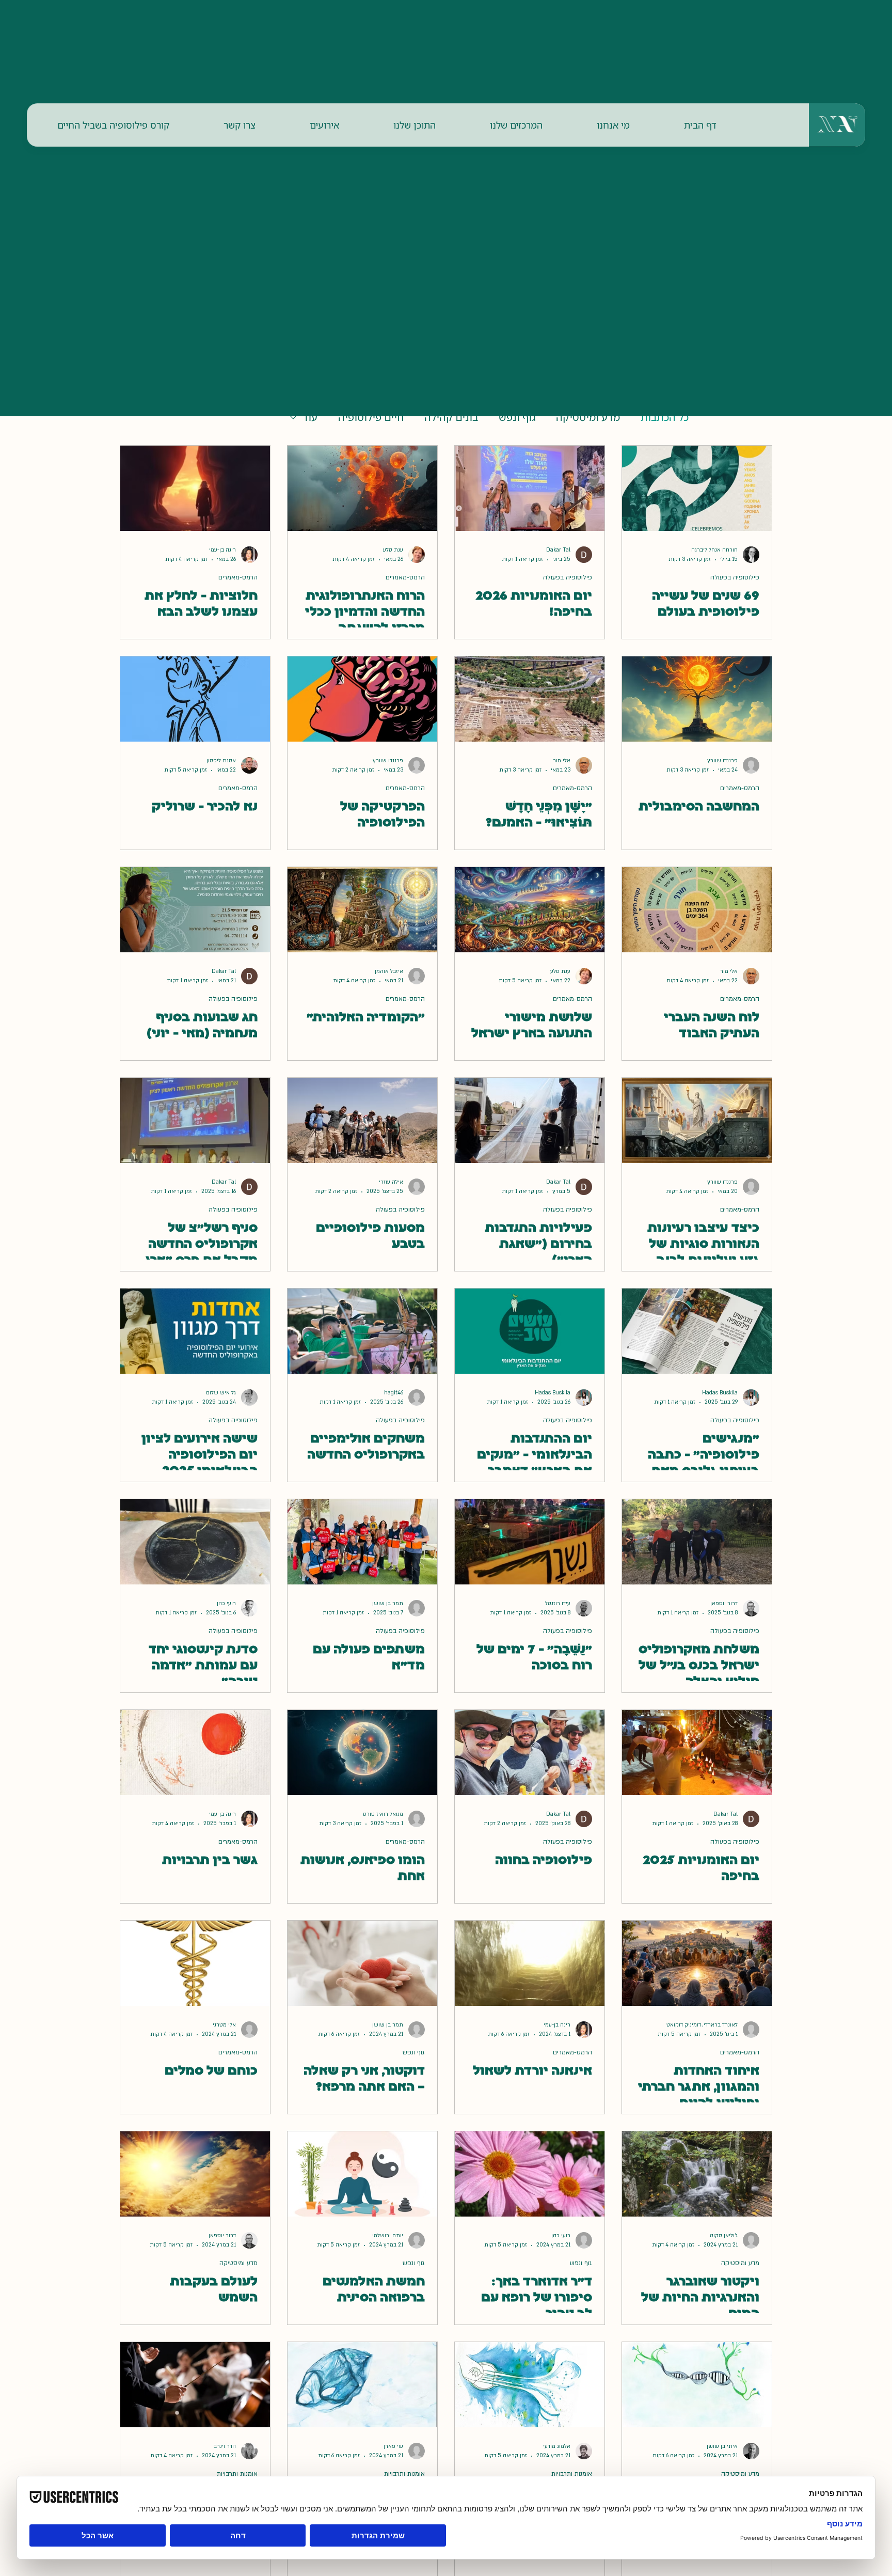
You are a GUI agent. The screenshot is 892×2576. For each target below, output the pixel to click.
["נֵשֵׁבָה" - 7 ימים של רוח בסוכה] (530, 1542)
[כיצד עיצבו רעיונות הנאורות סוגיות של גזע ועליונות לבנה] (697, 1120)
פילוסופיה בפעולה (735, 577)
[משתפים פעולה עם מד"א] (362, 1542)
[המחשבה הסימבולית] (697, 699)
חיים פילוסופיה (371, 417)
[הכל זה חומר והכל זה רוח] (362, 2385)
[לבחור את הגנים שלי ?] (697, 2385)
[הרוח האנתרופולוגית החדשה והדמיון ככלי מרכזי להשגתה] (362, 488)
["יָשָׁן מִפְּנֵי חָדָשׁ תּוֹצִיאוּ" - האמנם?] (530, 699)
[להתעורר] (530, 2385)
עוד (310, 417)
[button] (613, 125)
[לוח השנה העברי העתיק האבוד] (697, 910)
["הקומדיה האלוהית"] (362, 910)
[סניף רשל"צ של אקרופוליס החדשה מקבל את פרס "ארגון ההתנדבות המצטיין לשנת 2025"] (195, 1120)
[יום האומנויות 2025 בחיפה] (697, 1753)
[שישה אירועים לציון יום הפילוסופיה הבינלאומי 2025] (195, 1331)
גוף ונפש (517, 417)
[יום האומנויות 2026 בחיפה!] (530, 488)
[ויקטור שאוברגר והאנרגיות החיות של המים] (697, 2174)
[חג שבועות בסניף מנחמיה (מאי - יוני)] (195, 910)
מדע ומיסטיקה (588, 417)
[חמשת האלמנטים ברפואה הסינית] (362, 2174)
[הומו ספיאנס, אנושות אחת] (362, 1753)
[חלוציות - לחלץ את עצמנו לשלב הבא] (195, 488)
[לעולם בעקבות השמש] (195, 2174)
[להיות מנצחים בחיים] (195, 2385)
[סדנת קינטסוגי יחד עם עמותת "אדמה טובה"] (195, 1542)
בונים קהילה (451, 417)
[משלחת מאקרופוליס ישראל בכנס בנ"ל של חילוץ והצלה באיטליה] (697, 1542)
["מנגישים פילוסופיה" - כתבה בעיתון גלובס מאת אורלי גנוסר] (697, 1331)
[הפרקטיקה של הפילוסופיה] (362, 699)
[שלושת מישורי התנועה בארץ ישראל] (530, 910)
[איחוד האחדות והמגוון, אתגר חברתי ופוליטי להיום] (697, 1963)
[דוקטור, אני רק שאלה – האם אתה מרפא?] (362, 1963)
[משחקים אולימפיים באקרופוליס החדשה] (362, 1331)
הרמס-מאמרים (405, 577)
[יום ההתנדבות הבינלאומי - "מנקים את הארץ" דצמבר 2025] (530, 1331)
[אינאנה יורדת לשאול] (530, 1963)
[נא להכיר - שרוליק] (195, 699)
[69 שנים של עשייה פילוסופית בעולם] (697, 488)
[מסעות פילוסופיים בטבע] (362, 1120)
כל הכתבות (665, 417)
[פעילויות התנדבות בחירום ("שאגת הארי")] (530, 1120)
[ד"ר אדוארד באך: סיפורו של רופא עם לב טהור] (530, 2174)
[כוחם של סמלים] (195, 1963)
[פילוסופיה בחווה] (530, 1753)
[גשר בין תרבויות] (195, 1753)
